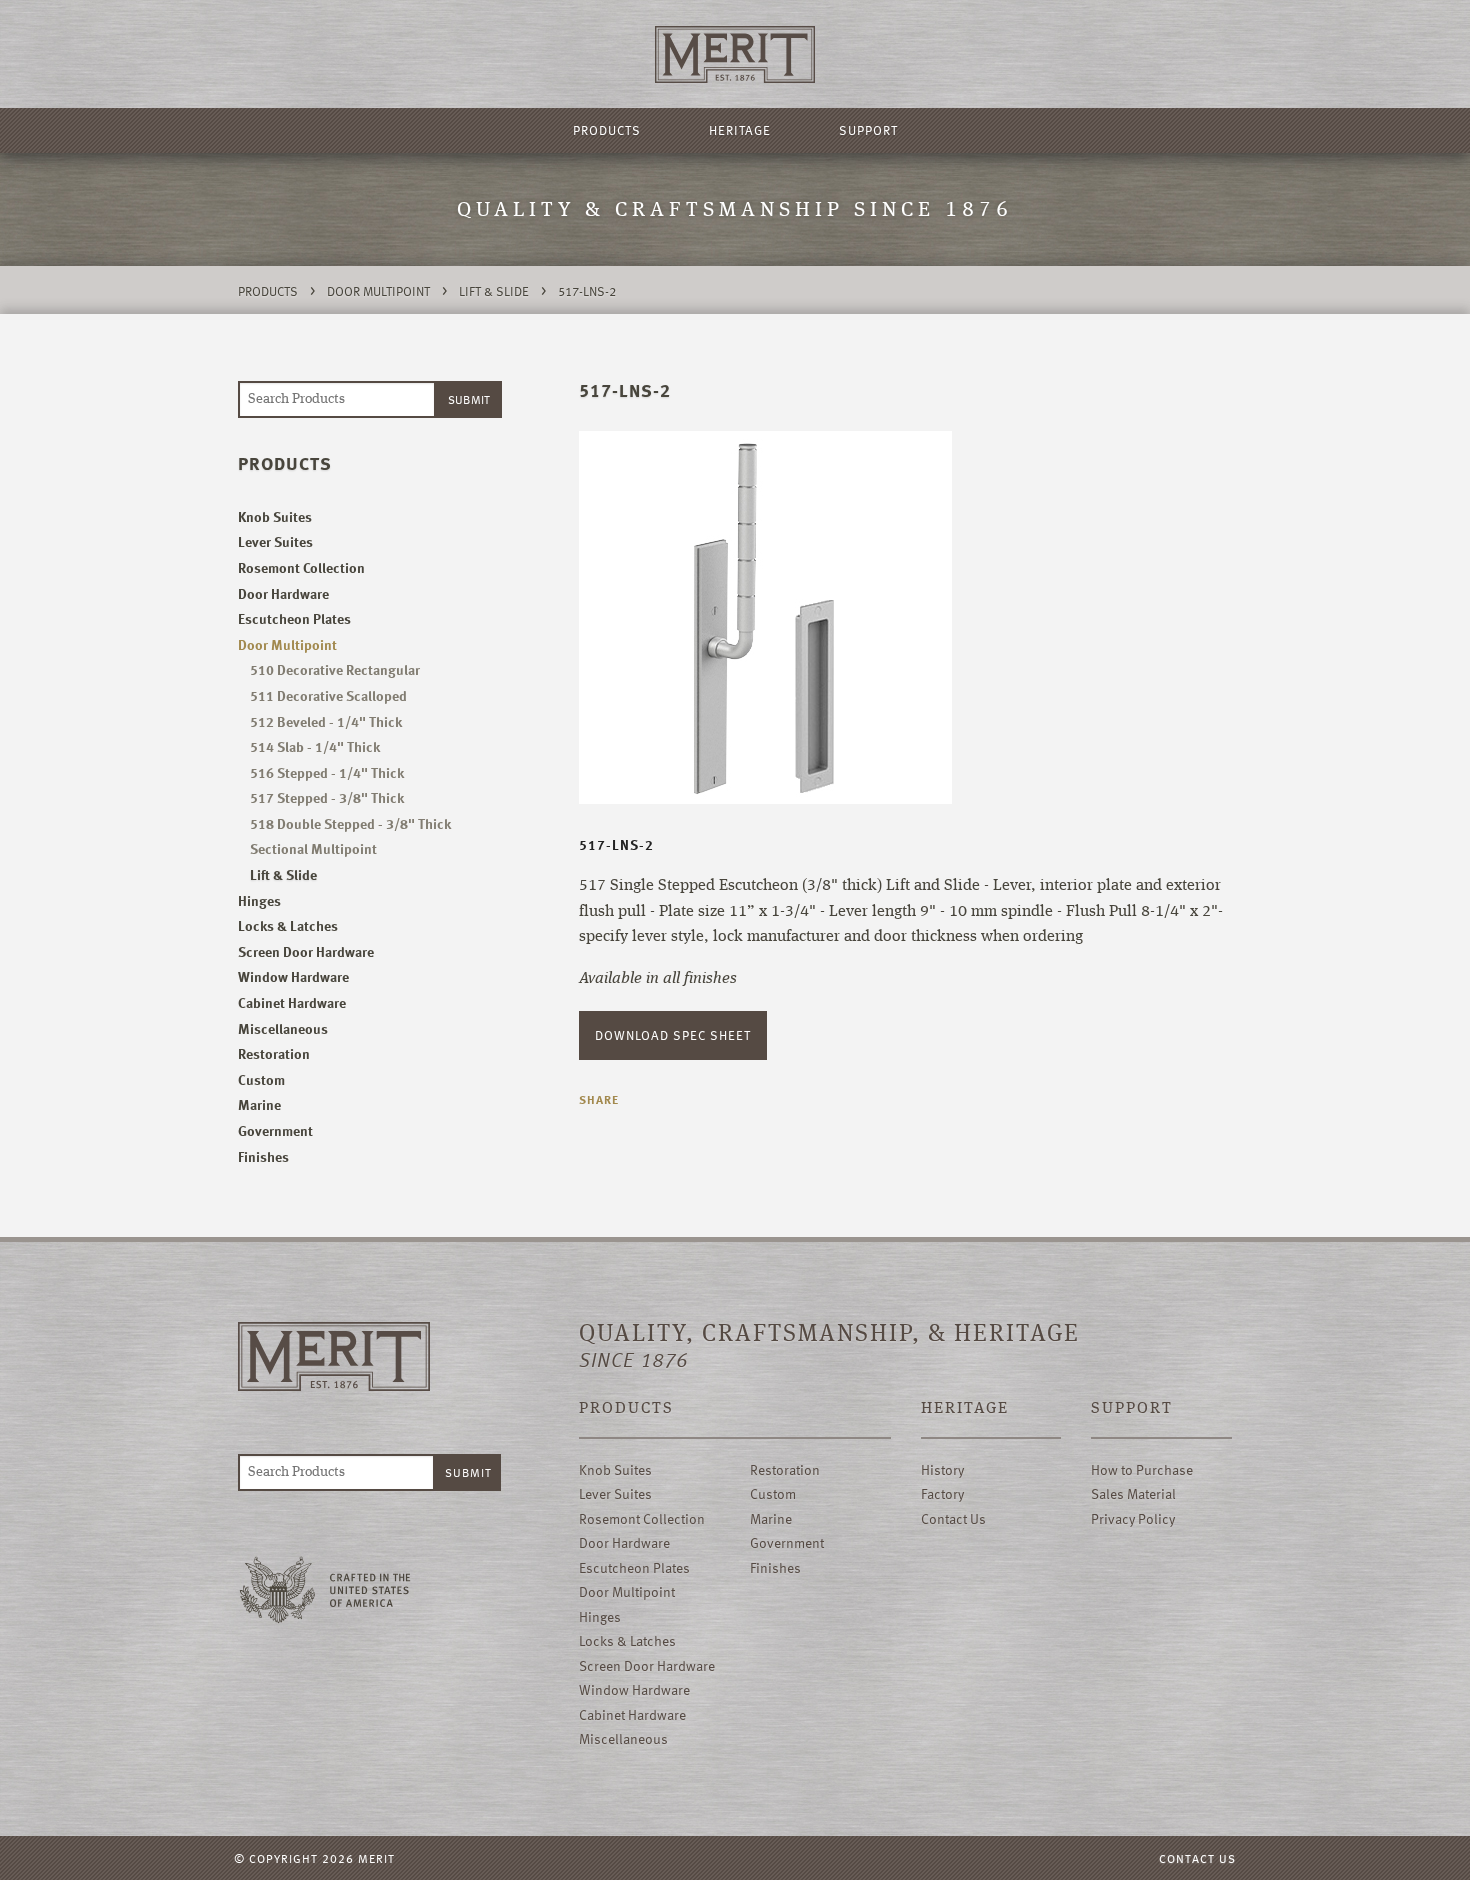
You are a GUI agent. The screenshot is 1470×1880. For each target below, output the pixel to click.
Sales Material (1133, 1493)
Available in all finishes (658, 979)
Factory (942, 1493)
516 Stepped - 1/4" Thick (327, 772)
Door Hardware (283, 593)
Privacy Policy (1133, 1518)
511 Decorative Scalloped (328, 695)
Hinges (259, 900)
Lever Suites (275, 541)
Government (275, 1130)
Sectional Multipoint (313, 848)
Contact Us (953, 1518)
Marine (259, 1104)
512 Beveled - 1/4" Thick (326, 721)
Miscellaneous (283, 1028)
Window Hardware (293, 976)
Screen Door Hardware (306, 951)
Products (607, 130)
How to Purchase (1142, 1469)
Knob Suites (275, 516)
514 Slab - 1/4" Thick (315, 746)
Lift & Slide (494, 291)
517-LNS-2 (587, 291)
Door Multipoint (378, 291)
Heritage (740, 130)
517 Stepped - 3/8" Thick (327, 797)
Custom (261, 1079)
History (942, 1469)
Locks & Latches (288, 925)
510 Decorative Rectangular (335, 669)
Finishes (263, 1156)
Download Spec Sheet (673, 1035)
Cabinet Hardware (292, 1002)
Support (868, 130)
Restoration (274, 1053)
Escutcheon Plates (294, 618)
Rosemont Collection (301, 567)
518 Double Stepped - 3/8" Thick (350, 823)
